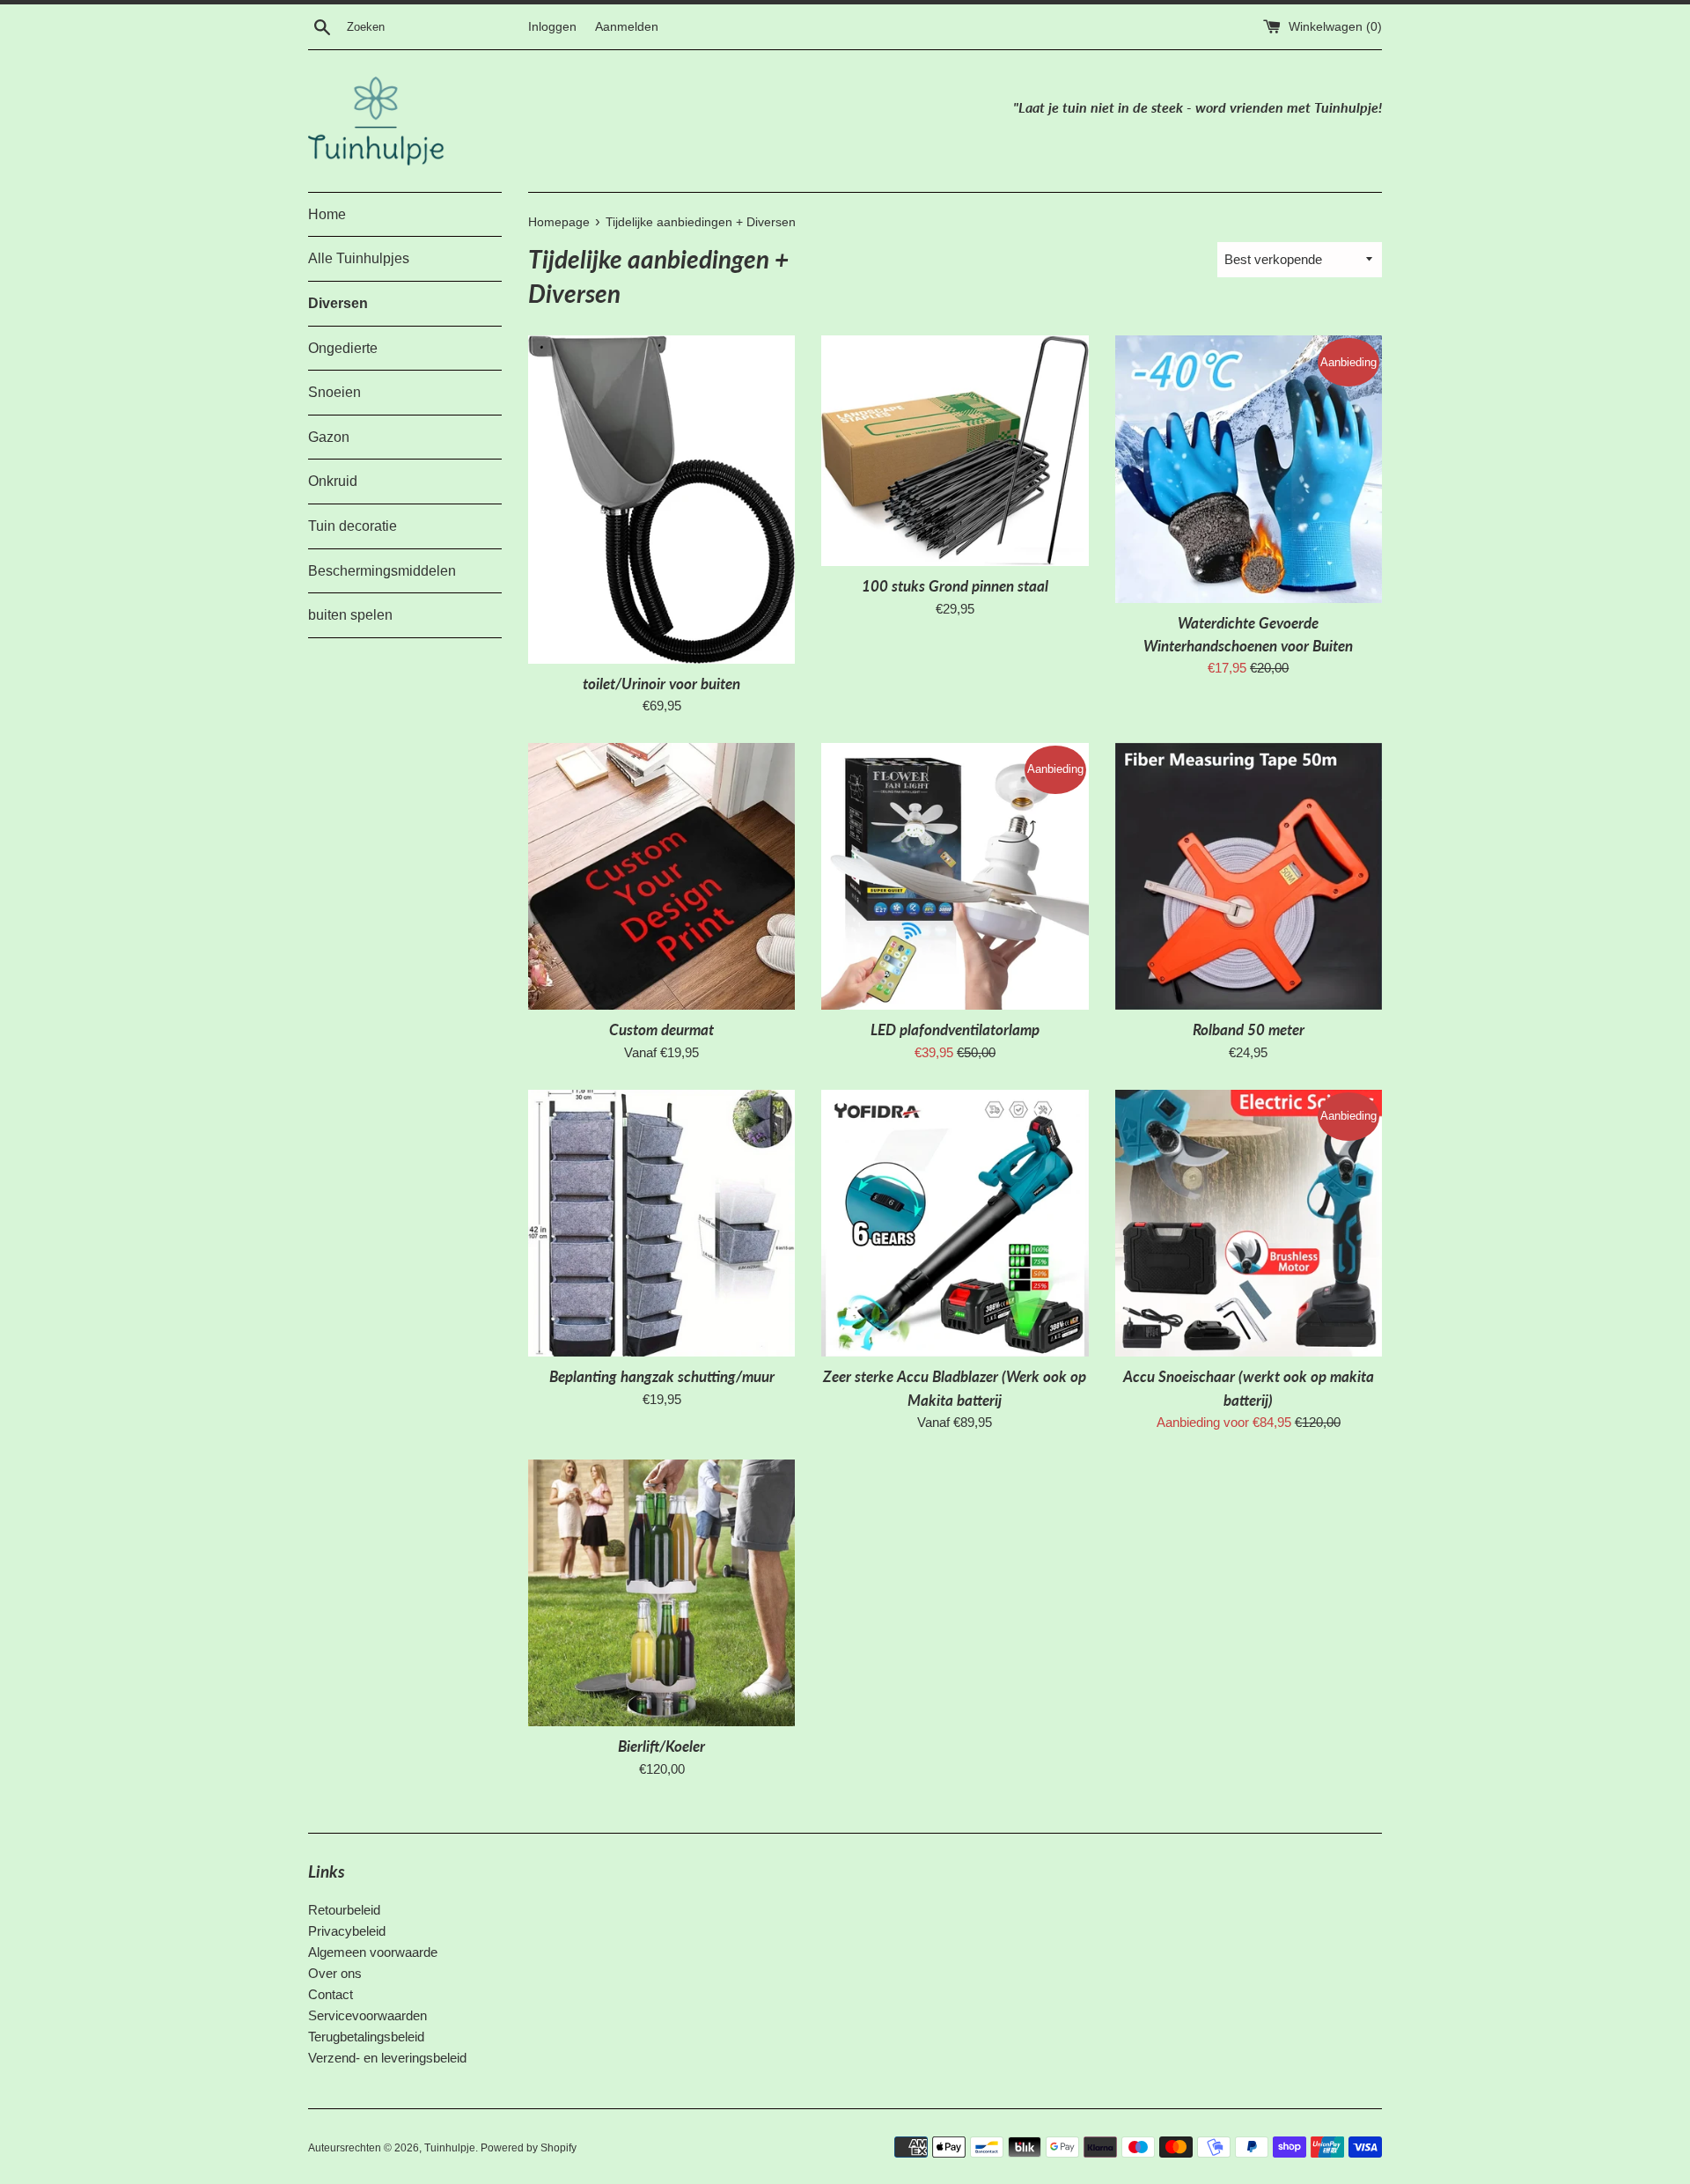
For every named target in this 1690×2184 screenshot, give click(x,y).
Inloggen (552, 27)
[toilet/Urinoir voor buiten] (661, 499)
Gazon (329, 437)
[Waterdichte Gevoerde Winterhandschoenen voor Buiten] (1249, 469)
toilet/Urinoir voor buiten (661, 684)
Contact (331, 1994)
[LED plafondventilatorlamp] (955, 876)
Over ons (335, 1973)
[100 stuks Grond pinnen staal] (955, 451)
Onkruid (333, 481)
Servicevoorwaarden (367, 2015)
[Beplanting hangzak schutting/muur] (661, 1223)
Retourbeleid (344, 1910)
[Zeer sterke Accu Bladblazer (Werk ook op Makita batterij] (955, 1223)
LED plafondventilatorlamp (955, 1030)
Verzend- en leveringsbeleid (387, 2058)
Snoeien (334, 392)
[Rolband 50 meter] (1249, 876)
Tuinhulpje (450, 2148)
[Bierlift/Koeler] (661, 1593)
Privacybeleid (347, 1931)
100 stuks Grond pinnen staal (955, 586)
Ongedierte (343, 348)
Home (327, 214)
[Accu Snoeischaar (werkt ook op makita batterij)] (1249, 1223)
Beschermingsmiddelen (382, 571)
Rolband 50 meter (1249, 1030)
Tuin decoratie (353, 526)
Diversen (338, 303)
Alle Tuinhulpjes (359, 258)
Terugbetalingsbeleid (366, 2037)
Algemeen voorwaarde (373, 1952)
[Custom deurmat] (661, 876)
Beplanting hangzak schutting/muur (662, 1377)
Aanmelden (627, 27)
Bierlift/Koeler (661, 1746)
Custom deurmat (661, 1030)
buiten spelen (350, 615)
